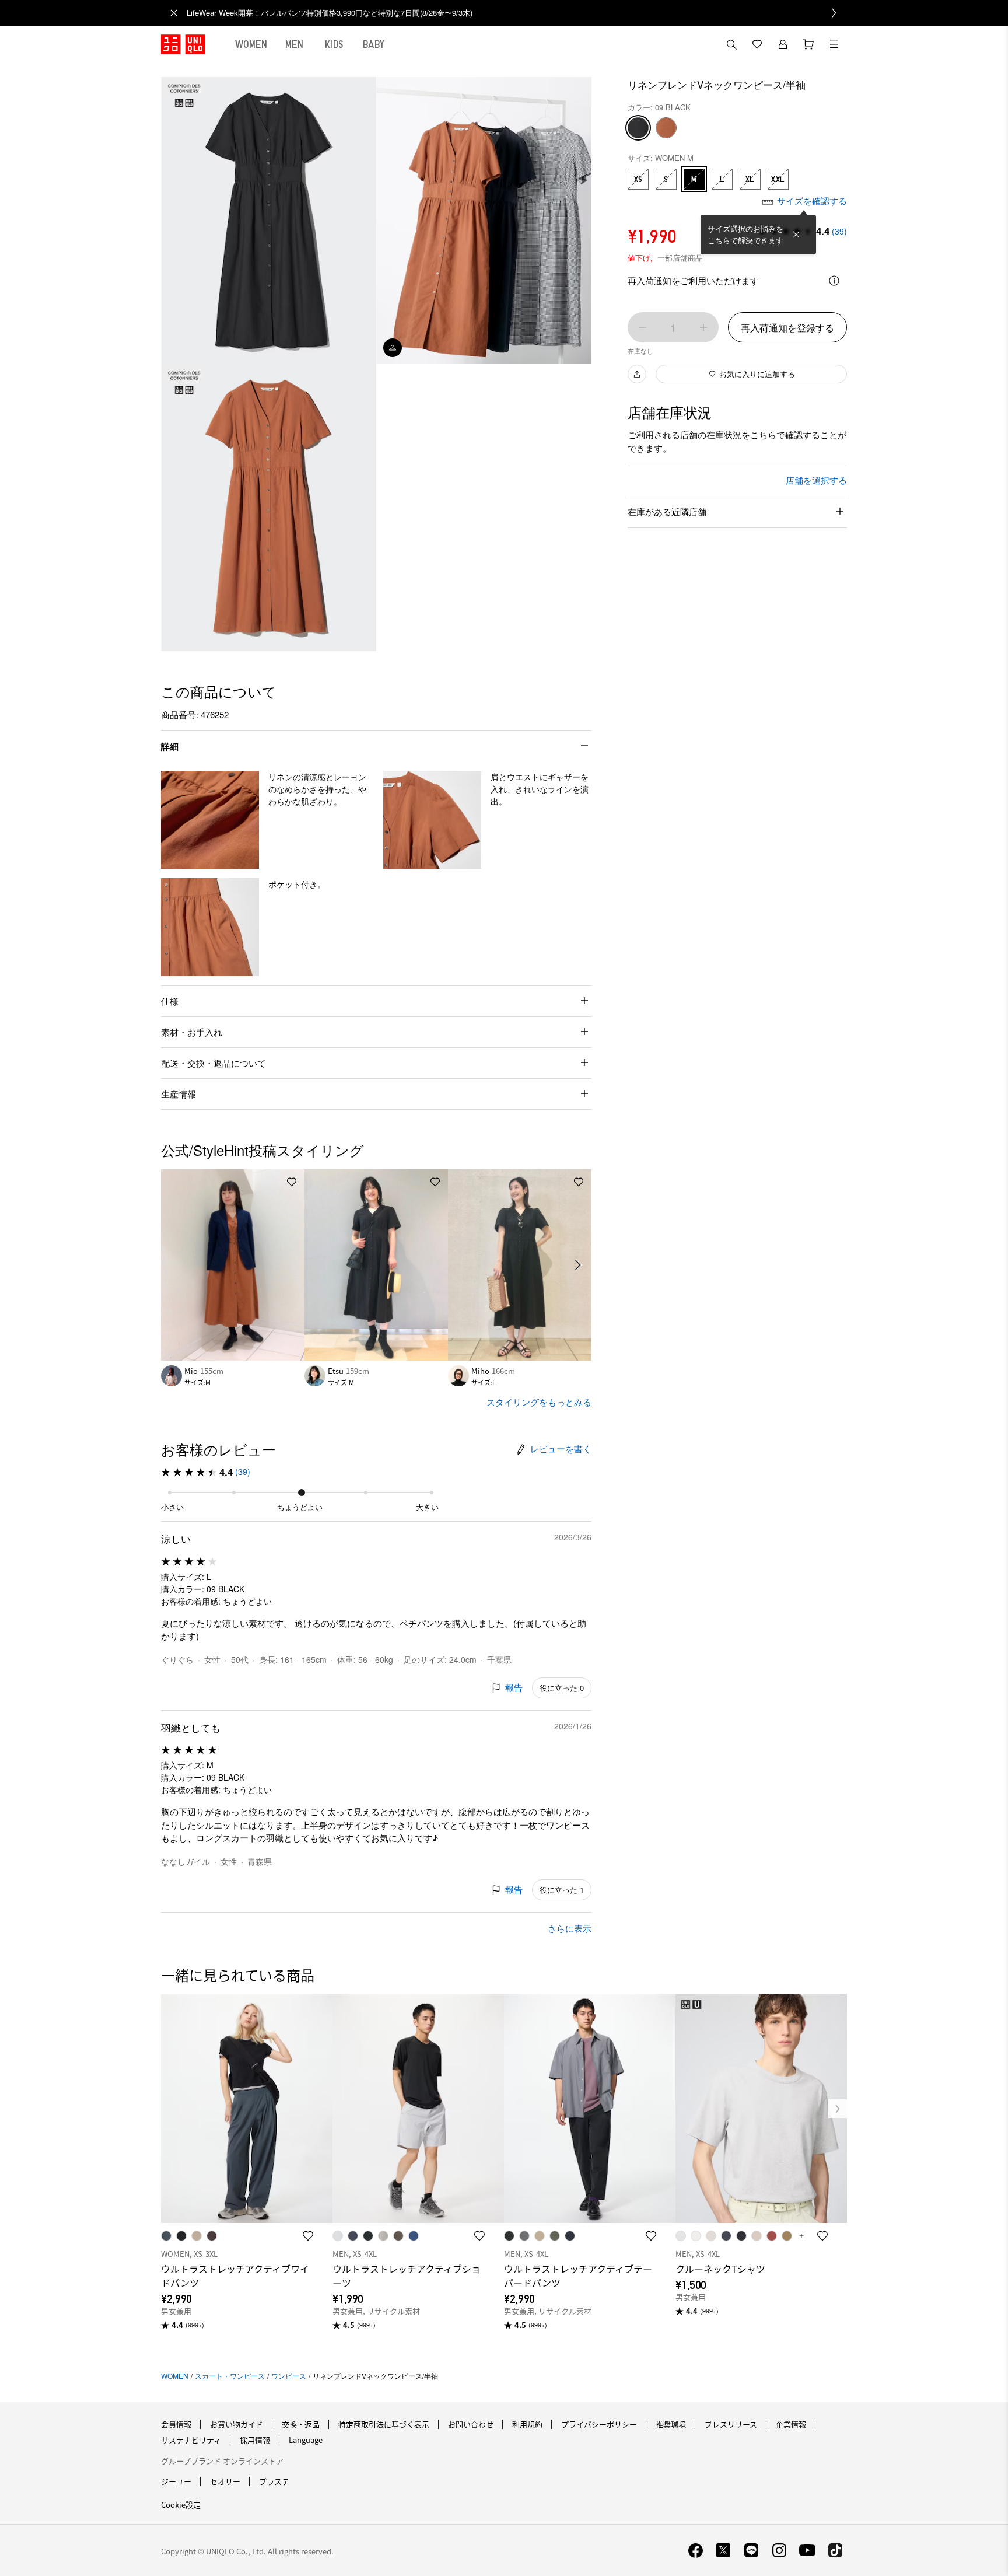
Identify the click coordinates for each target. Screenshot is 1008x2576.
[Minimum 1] (643, 327)
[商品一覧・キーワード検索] (834, 44)
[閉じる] (796, 235)
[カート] (808, 44)
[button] (210, 820)
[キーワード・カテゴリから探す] (731, 44)
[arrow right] (579, 1265)
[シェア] (637, 374)
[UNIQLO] (183, 44)
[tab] (251, 44)
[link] (517, 13)
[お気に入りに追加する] (292, 1182)
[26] (666, 128)
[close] (174, 13)
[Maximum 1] (703, 327)
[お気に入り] (757, 44)
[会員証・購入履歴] (783, 44)
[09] (638, 128)
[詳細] (834, 281)
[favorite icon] (308, 2236)
